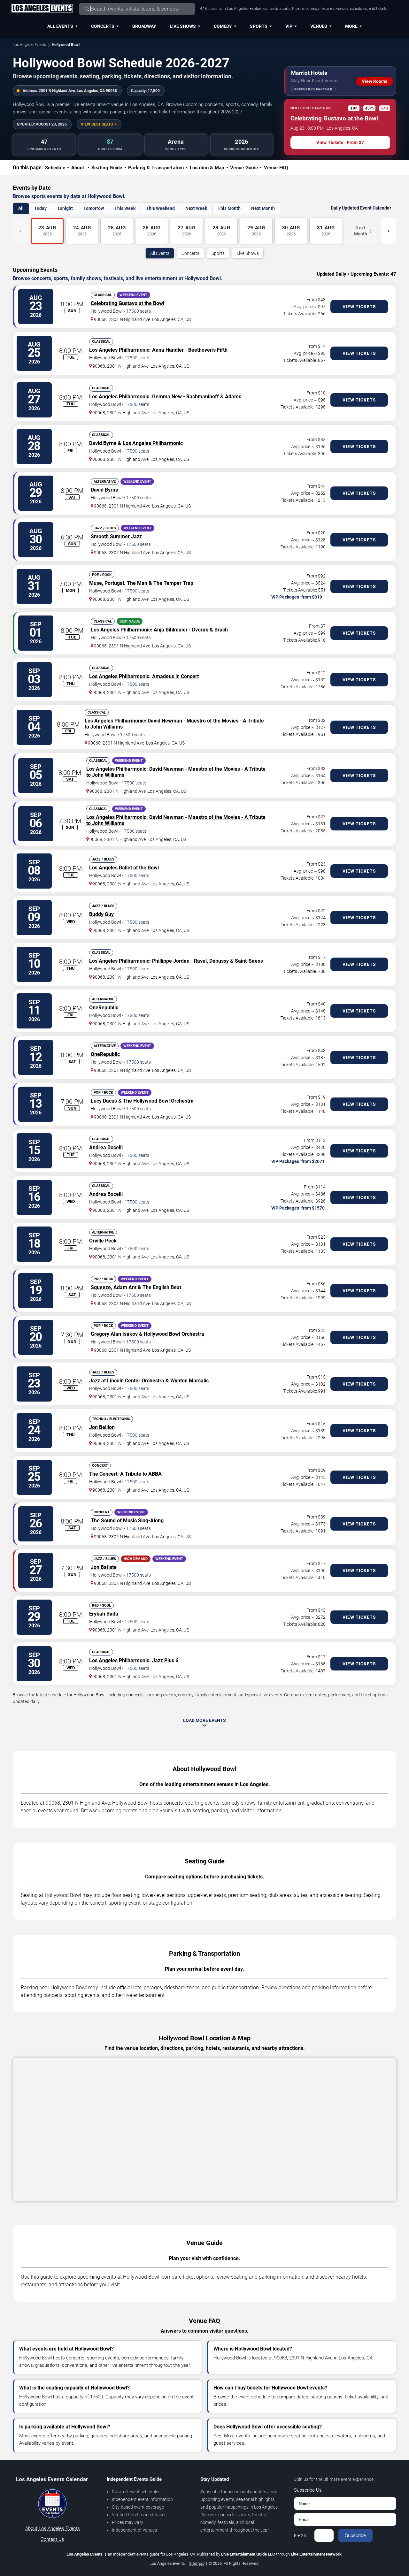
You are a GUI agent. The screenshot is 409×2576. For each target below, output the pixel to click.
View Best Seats (97, 124)
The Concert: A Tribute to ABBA (125, 1474)
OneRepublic (104, 1008)
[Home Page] (42, 9)
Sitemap (197, 2563)
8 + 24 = (302, 2535)
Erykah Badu (104, 1614)
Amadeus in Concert (175, 676)
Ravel (200, 961)
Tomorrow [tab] (94, 208)
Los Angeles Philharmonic (119, 350)
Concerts (103, 26)
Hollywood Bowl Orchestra (163, 1101)
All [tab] (21, 208)
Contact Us (52, 2539)
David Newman (165, 721)
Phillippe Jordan (171, 961)
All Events (60, 26)
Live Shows (183, 26)
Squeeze (101, 1287)
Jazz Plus (163, 1660)
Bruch (221, 630)
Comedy (223, 26)
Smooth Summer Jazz (116, 536)
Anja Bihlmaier (171, 630)
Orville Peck (103, 1241)
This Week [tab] (125, 208)
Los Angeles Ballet (111, 868)
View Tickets (359, 307)
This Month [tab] (229, 208)
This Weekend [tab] (160, 208)
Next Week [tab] (196, 208)
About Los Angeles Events (53, 2528)
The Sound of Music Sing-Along (127, 1521)
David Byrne (104, 490)
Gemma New (167, 397)
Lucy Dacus (104, 1101)
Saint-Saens (249, 961)
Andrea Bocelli (106, 1147)
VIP (289, 26)
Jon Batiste (104, 1567)
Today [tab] (40, 208)
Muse (96, 583)
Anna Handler (168, 350)
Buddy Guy (101, 914)
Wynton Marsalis (189, 1381)
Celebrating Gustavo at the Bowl (127, 303)
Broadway (144, 26)
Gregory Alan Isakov (114, 1334)
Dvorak (200, 630)
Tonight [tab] (65, 208)
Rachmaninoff (203, 397)
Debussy (219, 961)
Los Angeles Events (29, 45)
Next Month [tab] (263, 208)
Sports (259, 26)
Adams (233, 397)
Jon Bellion (102, 1427)
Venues (319, 26)
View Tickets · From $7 (340, 142)
